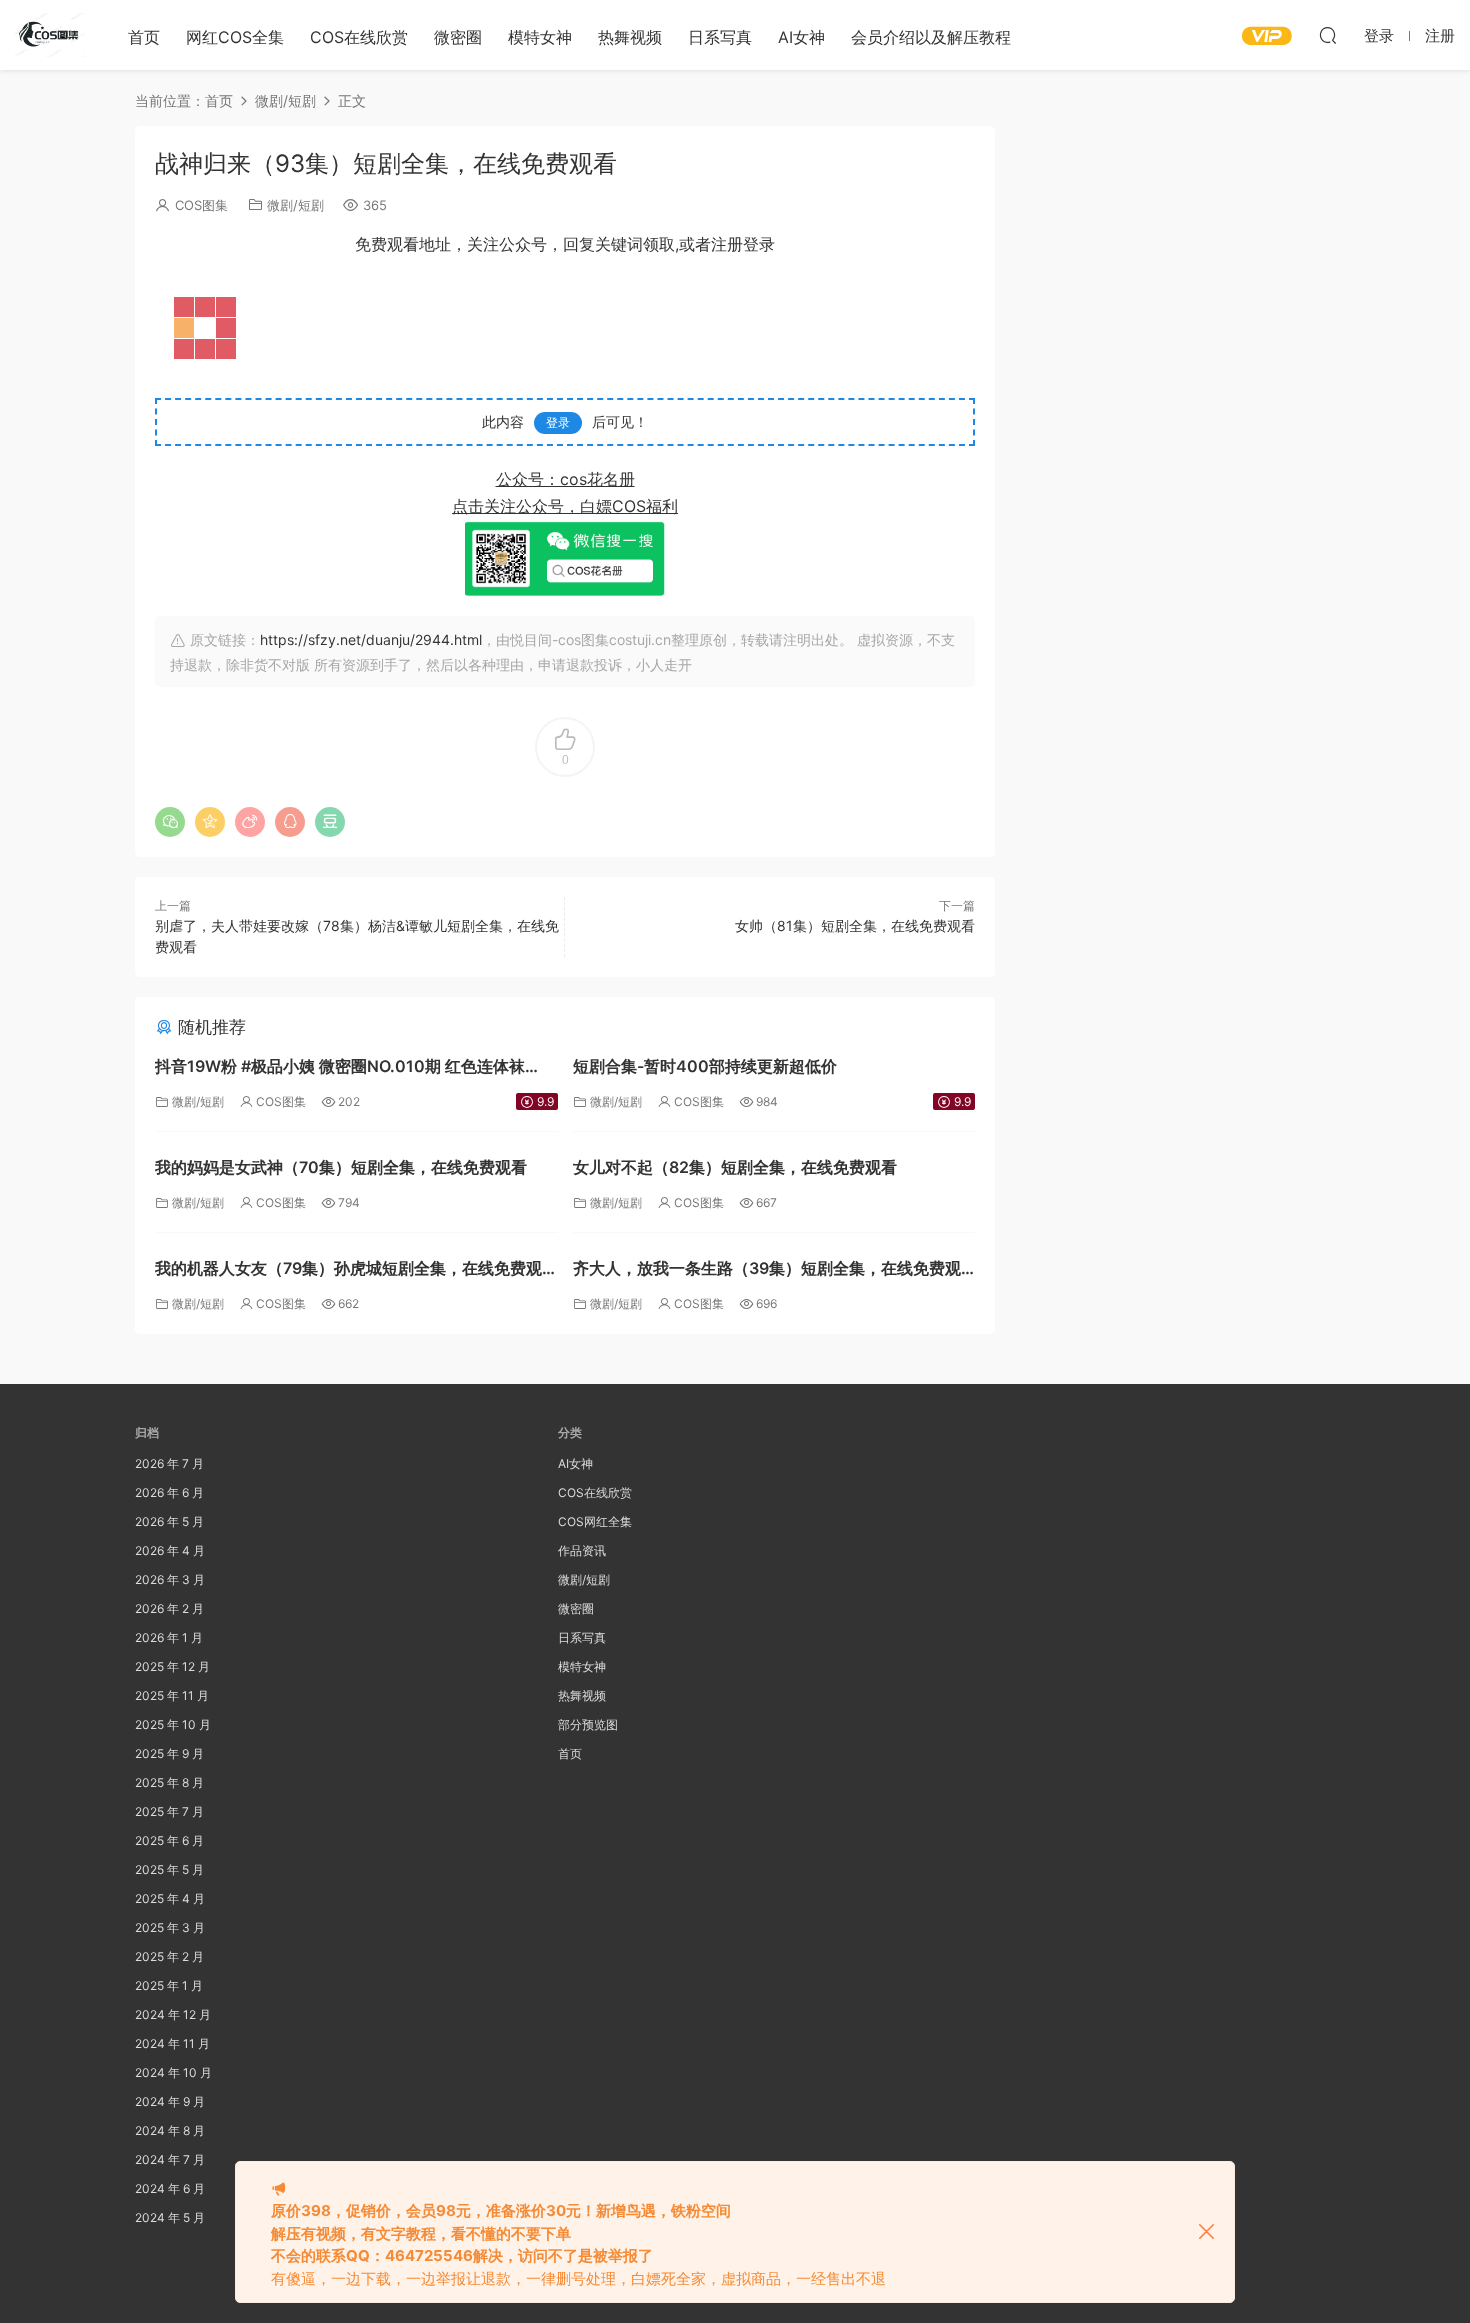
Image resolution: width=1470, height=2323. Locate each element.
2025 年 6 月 (169, 1840)
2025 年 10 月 (173, 1724)
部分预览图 (588, 1724)
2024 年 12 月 (173, 2014)
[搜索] (1328, 35)
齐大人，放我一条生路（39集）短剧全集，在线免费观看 (767, 1270)
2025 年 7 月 (169, 1811)
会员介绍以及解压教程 (931, 37)
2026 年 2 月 (169, 1608)
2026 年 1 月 (169, 1637)
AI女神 (801, 37)
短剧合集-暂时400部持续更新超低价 (705, 1066)
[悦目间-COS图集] (50, 35)
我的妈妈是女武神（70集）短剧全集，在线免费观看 (341, 1167)
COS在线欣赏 (359, 37)
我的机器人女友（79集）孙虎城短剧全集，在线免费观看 (348, 1270)
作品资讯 (582, 1550)
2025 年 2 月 (169, 1956)
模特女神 (540, 37)
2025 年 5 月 (169, 1869)
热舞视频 (630, 37)
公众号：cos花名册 (565, 479)
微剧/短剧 (295, 205)
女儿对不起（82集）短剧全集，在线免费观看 (735, 1167)
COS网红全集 (595, 1521)
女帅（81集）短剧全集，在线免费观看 (855, 925)
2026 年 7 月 (169, 1463)
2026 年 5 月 (169, 1521)
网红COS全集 (235, 37)
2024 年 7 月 (170, 2159)
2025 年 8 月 (169, 1782)
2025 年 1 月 (169, 1985)
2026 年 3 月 (170, 1579)
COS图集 (201, 205)
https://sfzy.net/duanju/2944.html (371, 639)
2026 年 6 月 (169, 1492)
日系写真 (720, 37)
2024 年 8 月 (170, 2130)
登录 (558, 422)
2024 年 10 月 (173, 2072)
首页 (144, 37)
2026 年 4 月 (170, 1550)
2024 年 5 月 (170, 2217)
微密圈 (458, 37)
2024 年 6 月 (170, 2188)
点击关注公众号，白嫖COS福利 (565, 506)
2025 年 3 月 (170, 1927)
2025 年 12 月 (172, 1666)
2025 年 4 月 (170, 1898)
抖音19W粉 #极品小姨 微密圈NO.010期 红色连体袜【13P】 (340, 1068)
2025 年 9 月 (169, 1753)
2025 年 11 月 (172, 1695)
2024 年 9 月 (170, 2101)
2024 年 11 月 (172, 2043)
